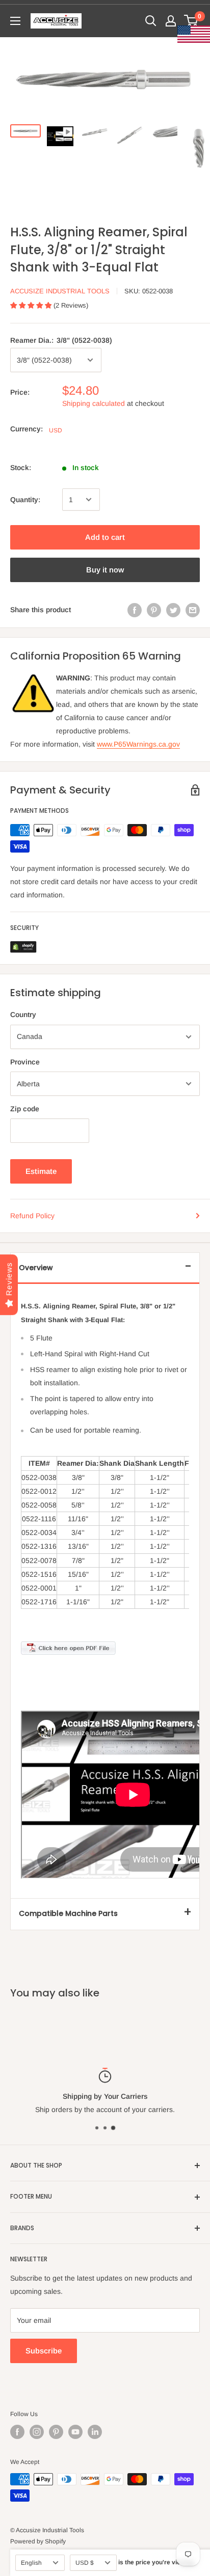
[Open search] (151, 21)
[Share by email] (193, 610)
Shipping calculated (94, 403)
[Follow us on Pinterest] (56, 2432)
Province (25, 1062)
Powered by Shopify (38, 2541)
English (31, 2563)
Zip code (25, 1109)
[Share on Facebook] (135, 610)
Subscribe (44, 2351)
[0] (191, 21)
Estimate (41, 1171)
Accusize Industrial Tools (60, 291)
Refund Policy (32, 1216)
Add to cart (105, 537)
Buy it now (105, 570)
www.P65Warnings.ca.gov (138, 744)
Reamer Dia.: (61, 340)
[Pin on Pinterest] (154, 610)
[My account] (171, 21)
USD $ (85, 2563)
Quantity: (25, 500)
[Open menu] (15, 21)
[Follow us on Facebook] (17, 2432)
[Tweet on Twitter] (173, 610)
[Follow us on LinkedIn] (95, 2432)
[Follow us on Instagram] (37, 2432)
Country (23, 1015)
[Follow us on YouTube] (75, 2432)
